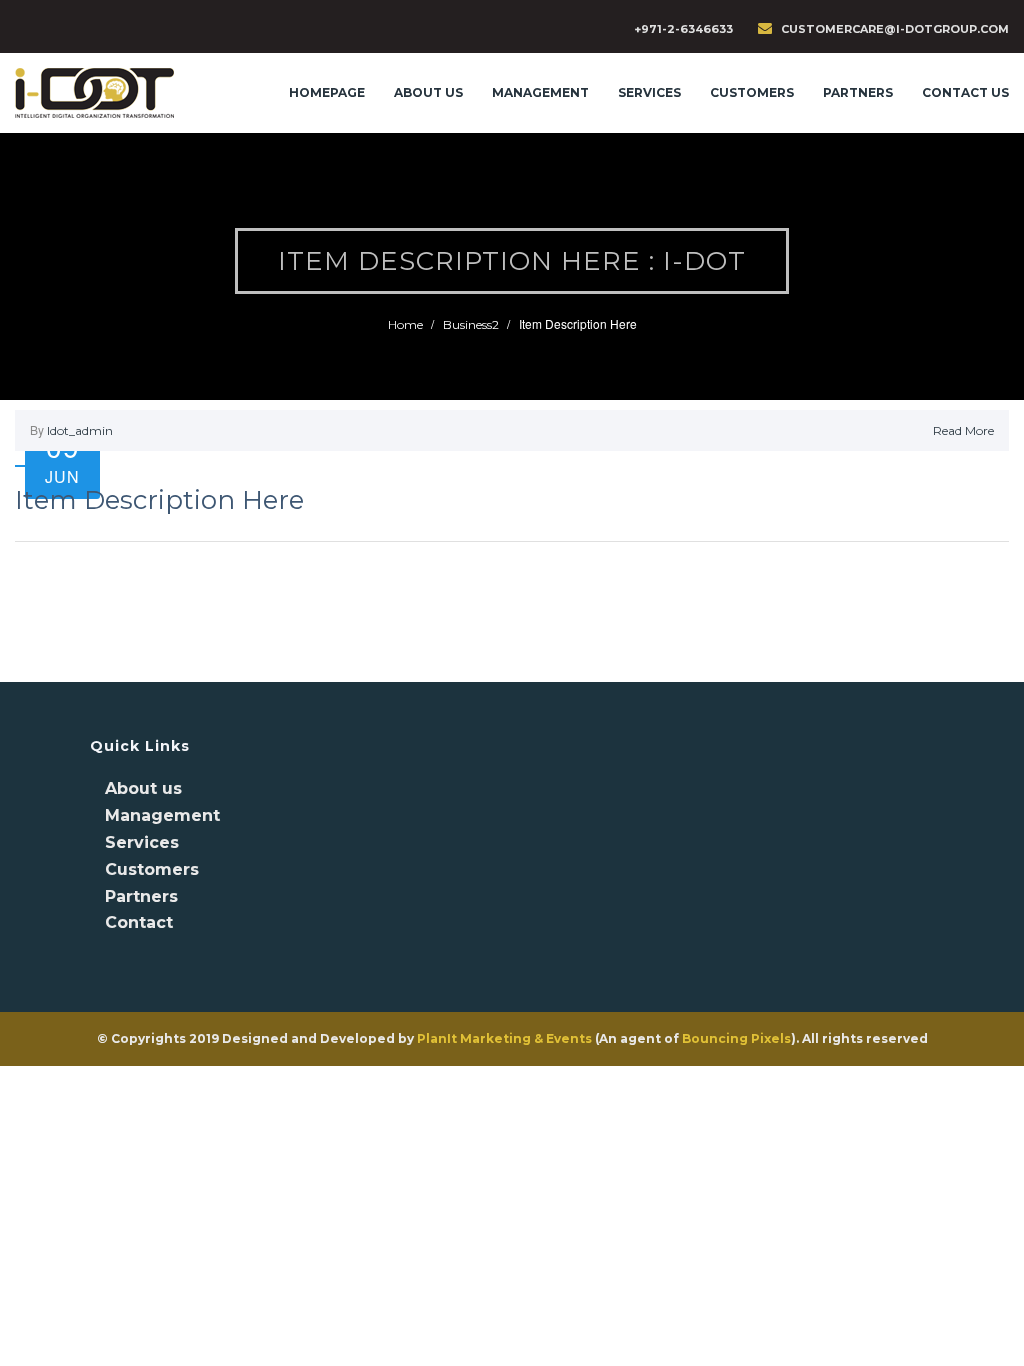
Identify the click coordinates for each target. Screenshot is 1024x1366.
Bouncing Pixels (736, 1038)
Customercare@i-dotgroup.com (895, 29)
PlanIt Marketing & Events (504, 1038)
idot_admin (80, 430)
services (649, 92)
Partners (858, 92)
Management (540, 92)
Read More (963, 430)
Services (142, 842)
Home (405, 324)
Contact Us (965, 92)
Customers (752, 92)
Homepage (327, 92)
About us (428, 92)
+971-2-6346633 (683, 29)
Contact (139, 922)
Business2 (471, 324)
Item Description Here (159, 500)
